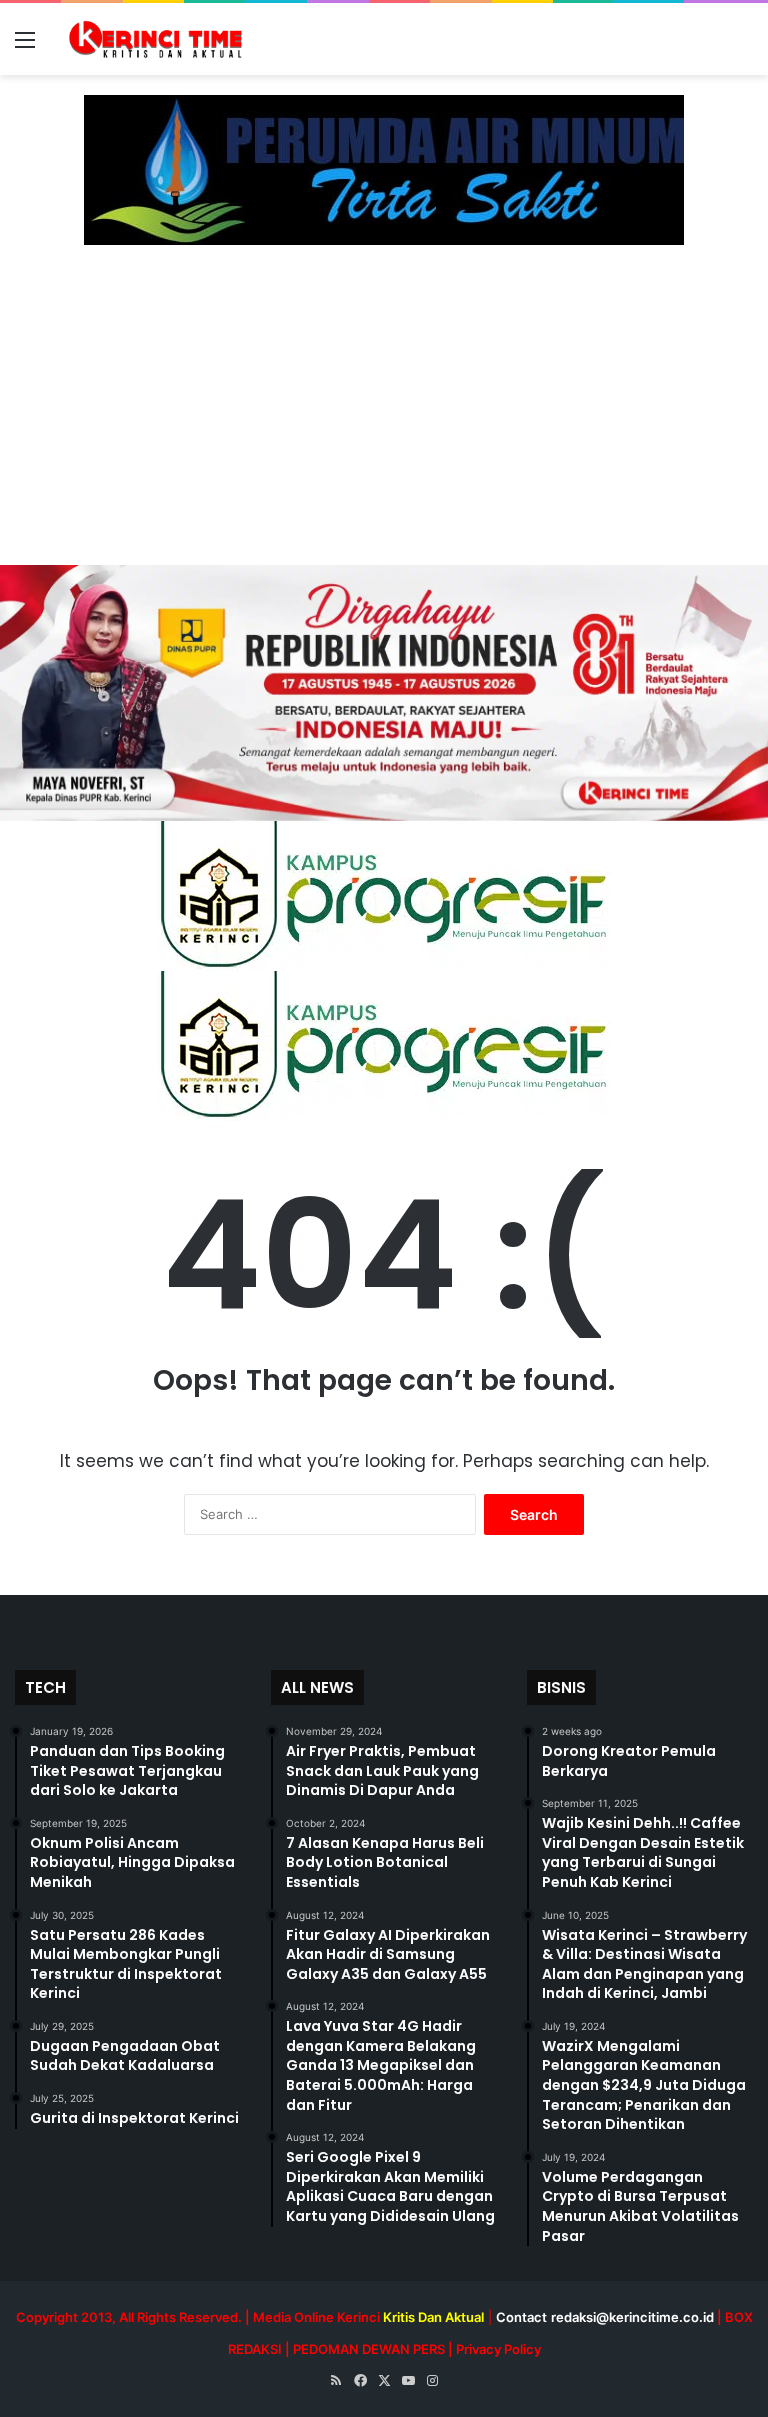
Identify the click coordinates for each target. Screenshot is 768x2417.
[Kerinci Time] (160, 39)
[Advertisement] (384, 415)
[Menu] (25, 46)
